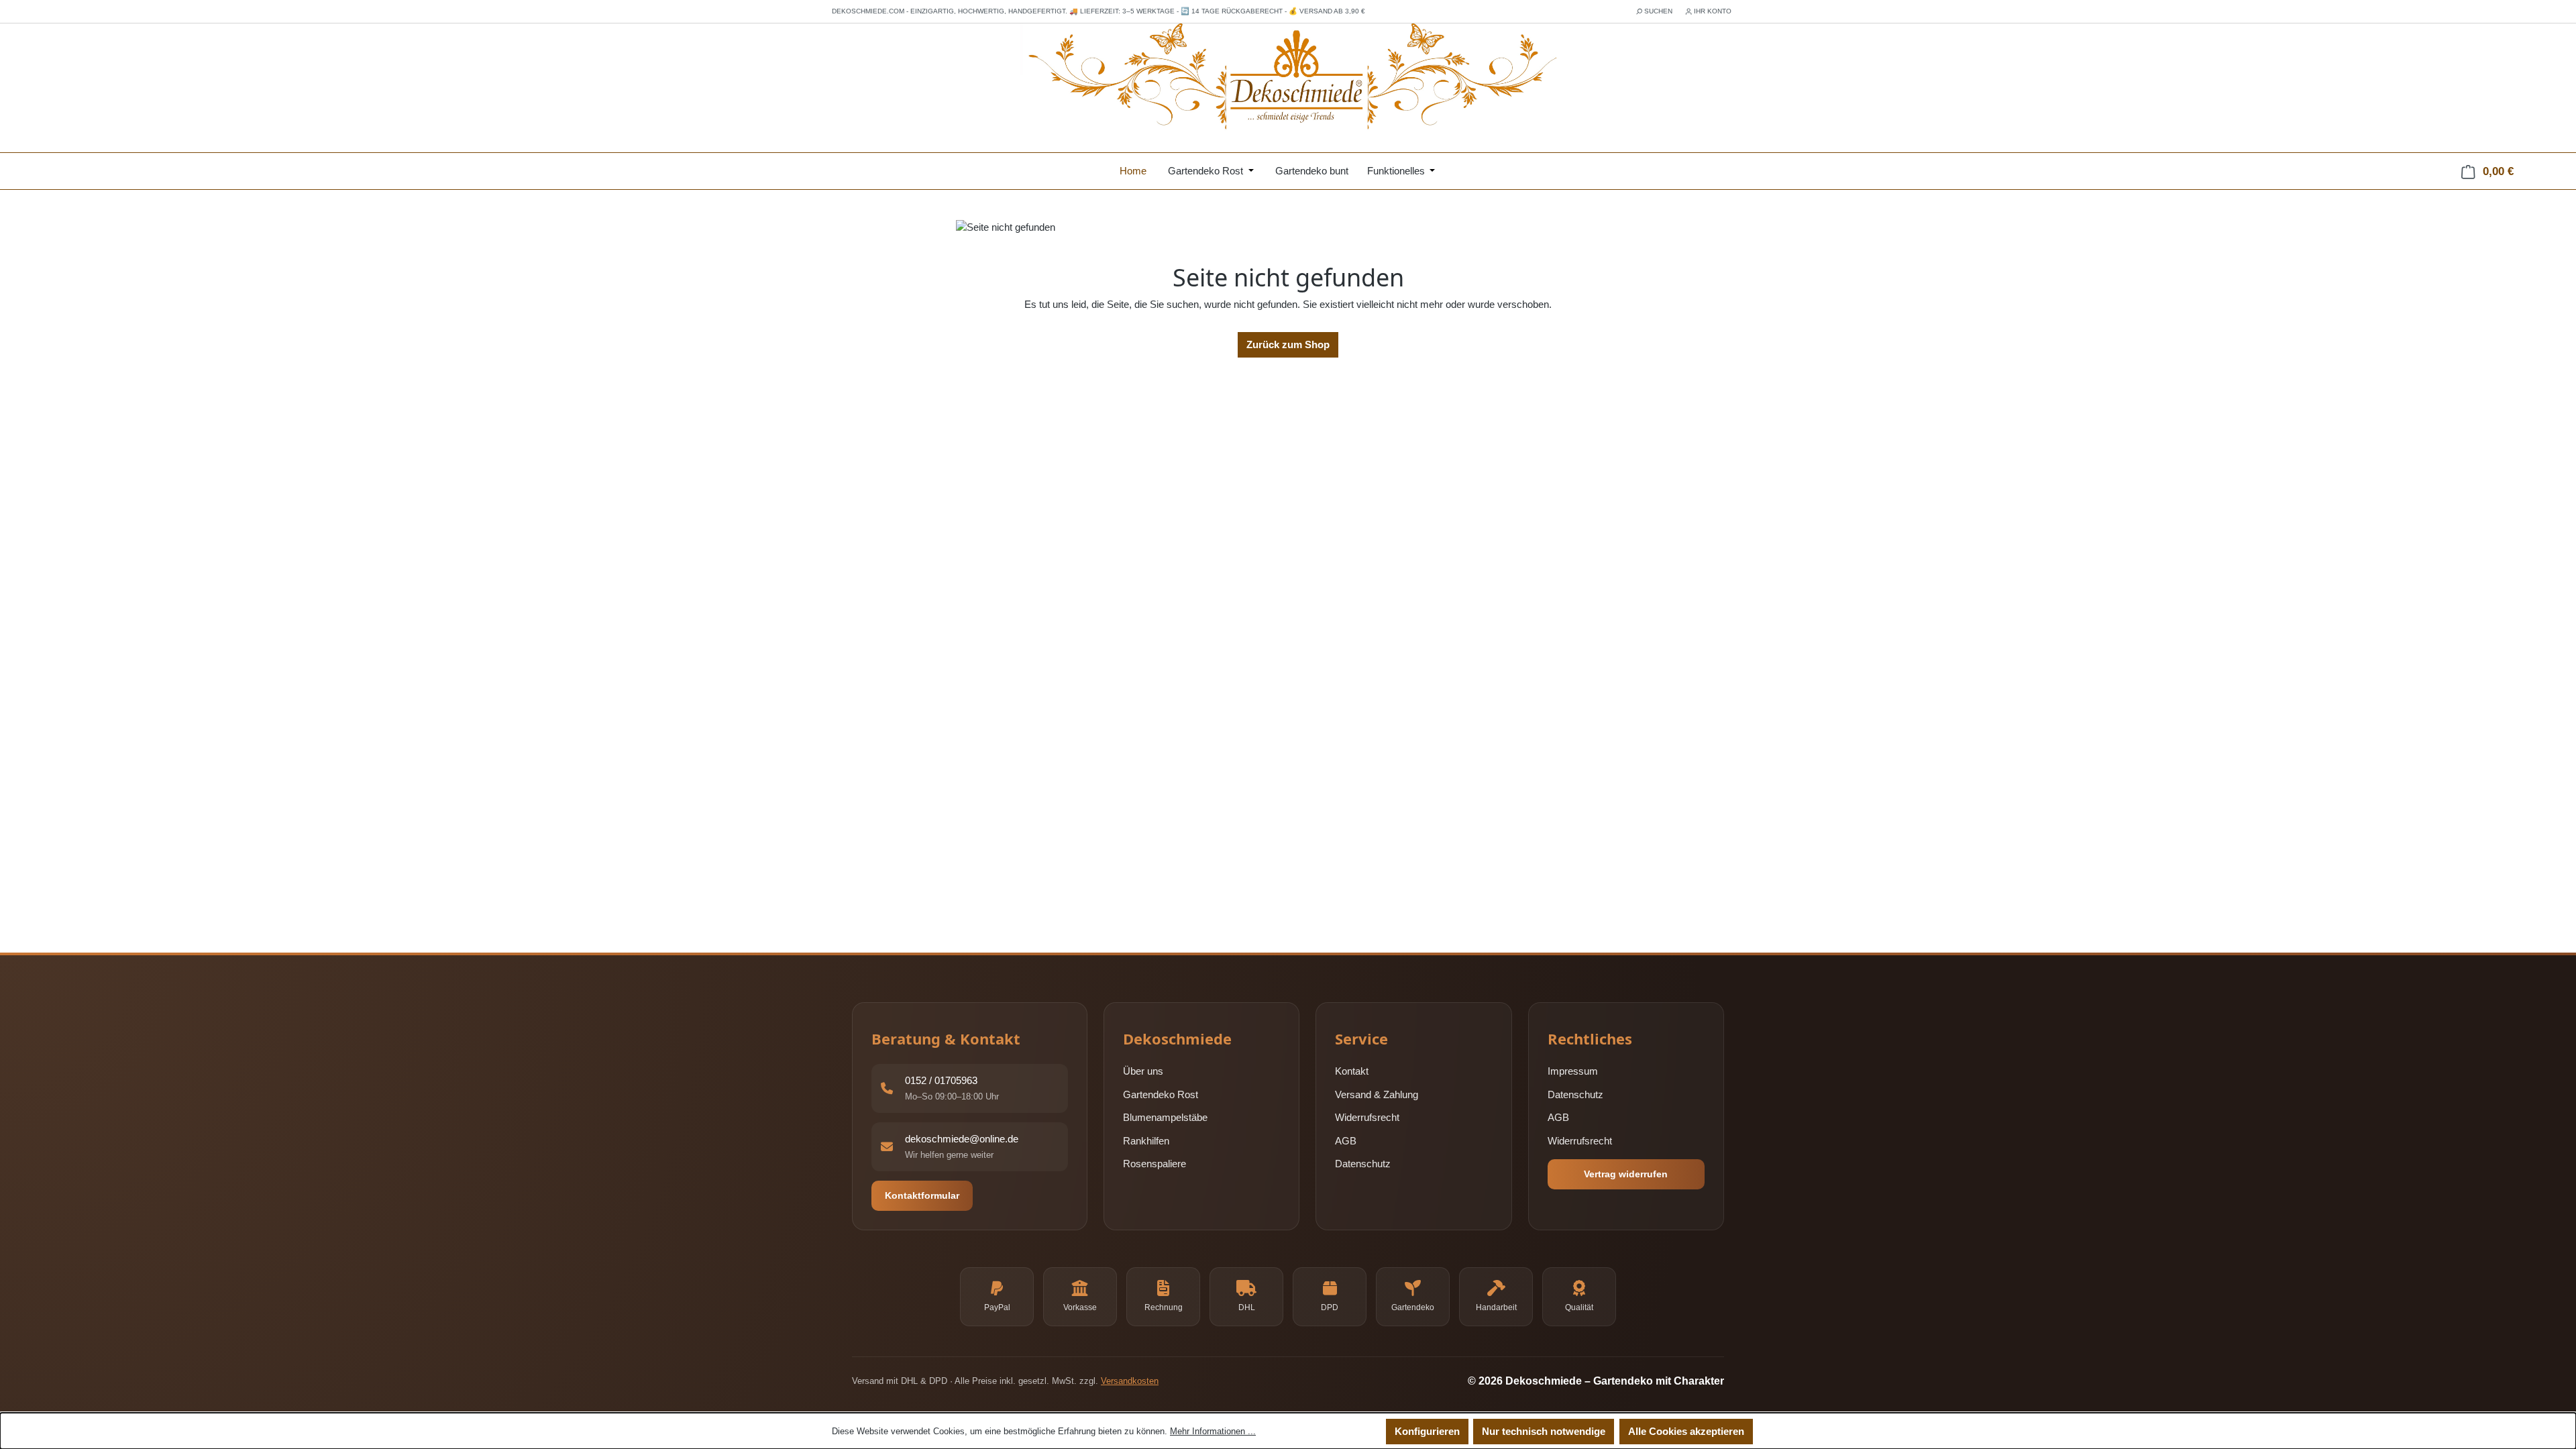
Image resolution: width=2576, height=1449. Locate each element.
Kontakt (1352, 1071)
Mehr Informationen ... (1213, 1431)
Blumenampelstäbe (1165, 1117)
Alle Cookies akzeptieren (1686, 1431)
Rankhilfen (1146, 1141)
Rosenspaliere (1155, 1164)
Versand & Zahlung (1377, 1094)
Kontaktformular (922, 1195)
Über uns (1143, 1071)
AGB (1346, 1141)
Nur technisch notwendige (1544, 1431)
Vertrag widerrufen (1626, 1174)
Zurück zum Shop (1288, 344)
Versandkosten (1130, 1381)
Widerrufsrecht (1367, 1117)
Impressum (1573, 1071)
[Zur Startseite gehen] (1288, 78)
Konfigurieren (1427, 1431)
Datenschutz (1363, 1164)
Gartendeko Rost (1161, 1094)
